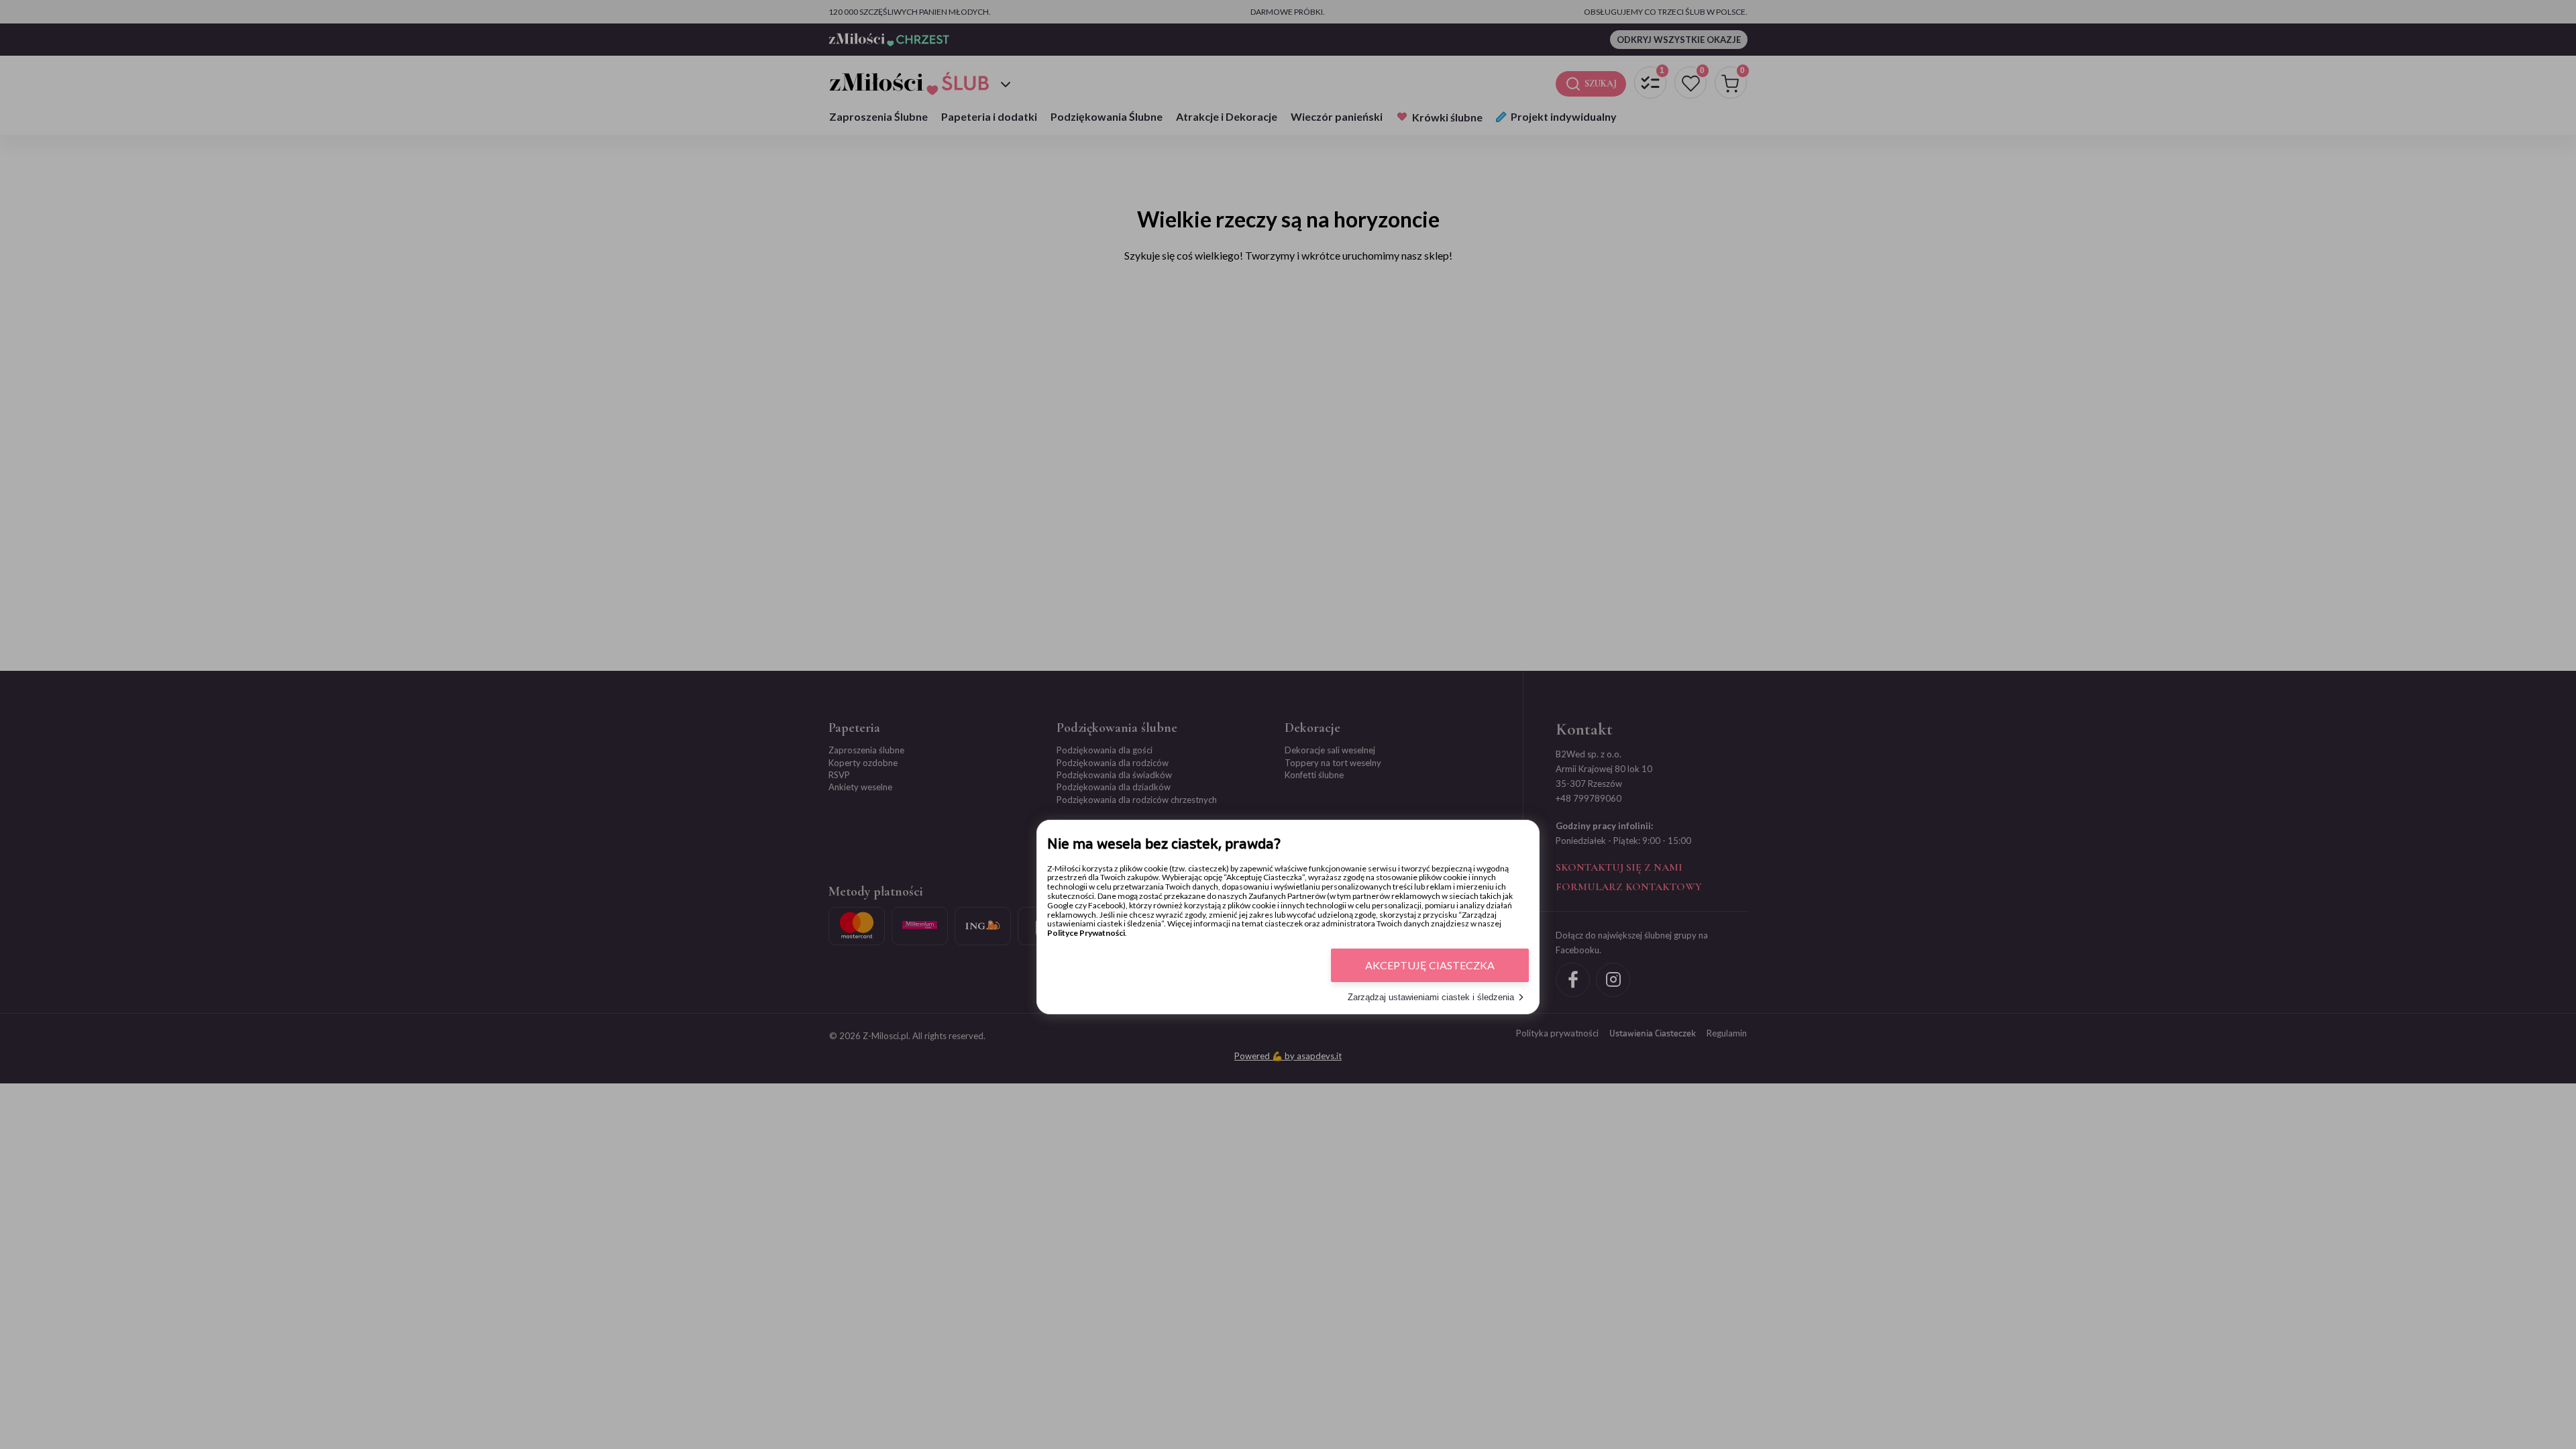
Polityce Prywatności (1086, 933)
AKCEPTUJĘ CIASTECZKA (1430, 965)
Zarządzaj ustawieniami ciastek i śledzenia (1431, 997)
